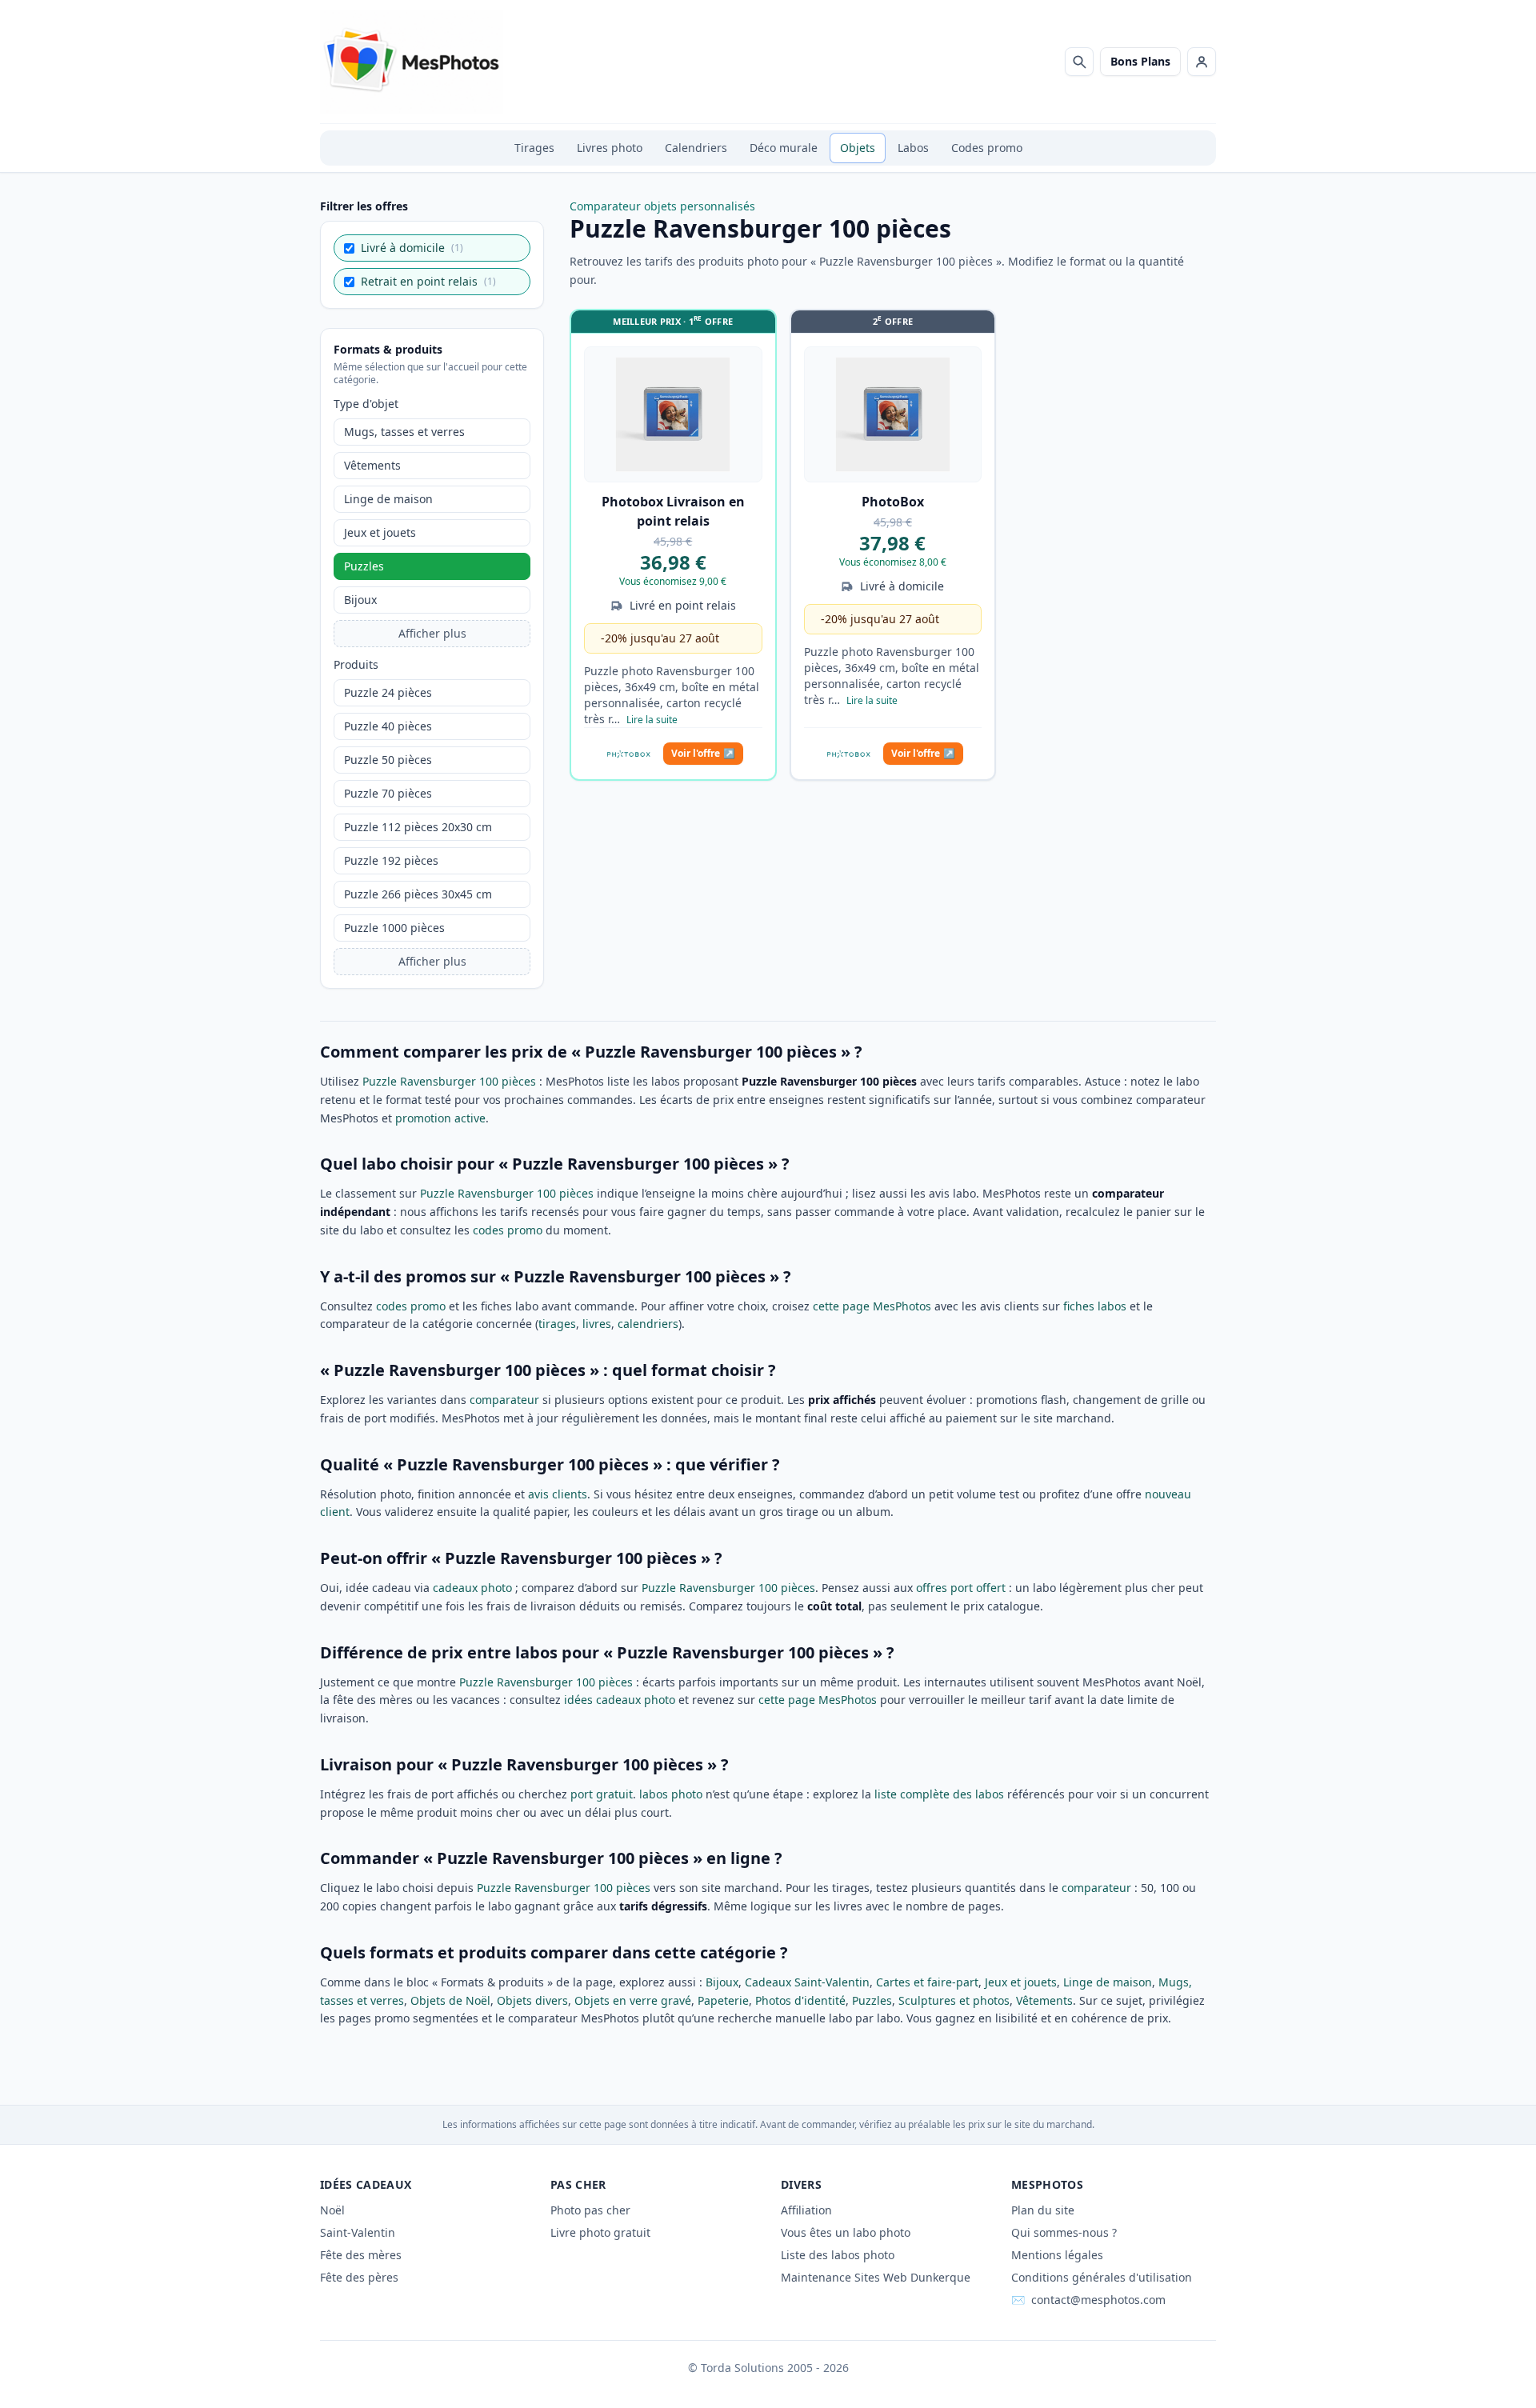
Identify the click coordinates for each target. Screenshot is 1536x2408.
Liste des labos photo (838, 2255)
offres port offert (961, 1588)
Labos (913, 148)
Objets (858, 148)
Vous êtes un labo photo (846, 2232)
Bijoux (360, 600)
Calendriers (696, 148)
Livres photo (610, 148)
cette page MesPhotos (872, 1306)
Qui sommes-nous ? (1064, 2232)
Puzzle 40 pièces (388, 726)
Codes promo (987, 148)
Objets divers (532, 2000)
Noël (332, 2210)
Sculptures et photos (954, 2000)
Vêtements (372, 465)
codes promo (508, 1230)
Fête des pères (359, 2277)
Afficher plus (432, 633)
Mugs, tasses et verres (404, 432)
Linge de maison (388, 499)
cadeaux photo (472, 1588)
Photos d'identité (800, 2000)
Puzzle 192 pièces (391, 860)
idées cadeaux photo (620, 1700)
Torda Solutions (742, 2368)
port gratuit (602, 1794)
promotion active (440, 1118)
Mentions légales (1057, 2255)
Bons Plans (1140, 61)
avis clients (558, 1494)
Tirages (534, 148)
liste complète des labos (939, 1794)
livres (597, 1324)
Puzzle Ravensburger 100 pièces (449, 1081)
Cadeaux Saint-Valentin (807, 1982)
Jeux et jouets (380, 532)
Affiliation (806, 2210)
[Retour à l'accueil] (412, 62)
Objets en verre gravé (633, 2000)
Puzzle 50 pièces (388, 760)
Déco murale (784, 148)
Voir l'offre (703, 753)
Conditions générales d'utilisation (1102, 2277)
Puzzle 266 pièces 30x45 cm (418, 894)
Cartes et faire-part (927, 1982)
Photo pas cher (590, 2210)
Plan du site (1043, 2210)
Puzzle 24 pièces (388, 692)
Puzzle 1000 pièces (394, 928)
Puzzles (364, 566)
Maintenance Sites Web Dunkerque (876, 2277)
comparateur (504, 1400)
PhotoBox (893, 502)
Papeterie (723, 2000)
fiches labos (1095, 1306)
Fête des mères (361, 2255)
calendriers (648, 1324)
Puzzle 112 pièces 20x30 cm (418, 827)
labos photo (671, 1794)
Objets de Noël (450, 2000)
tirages (557, 1324)
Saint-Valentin (358, 2232)
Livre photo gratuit (600, 2232)
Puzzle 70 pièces (388, 793)
